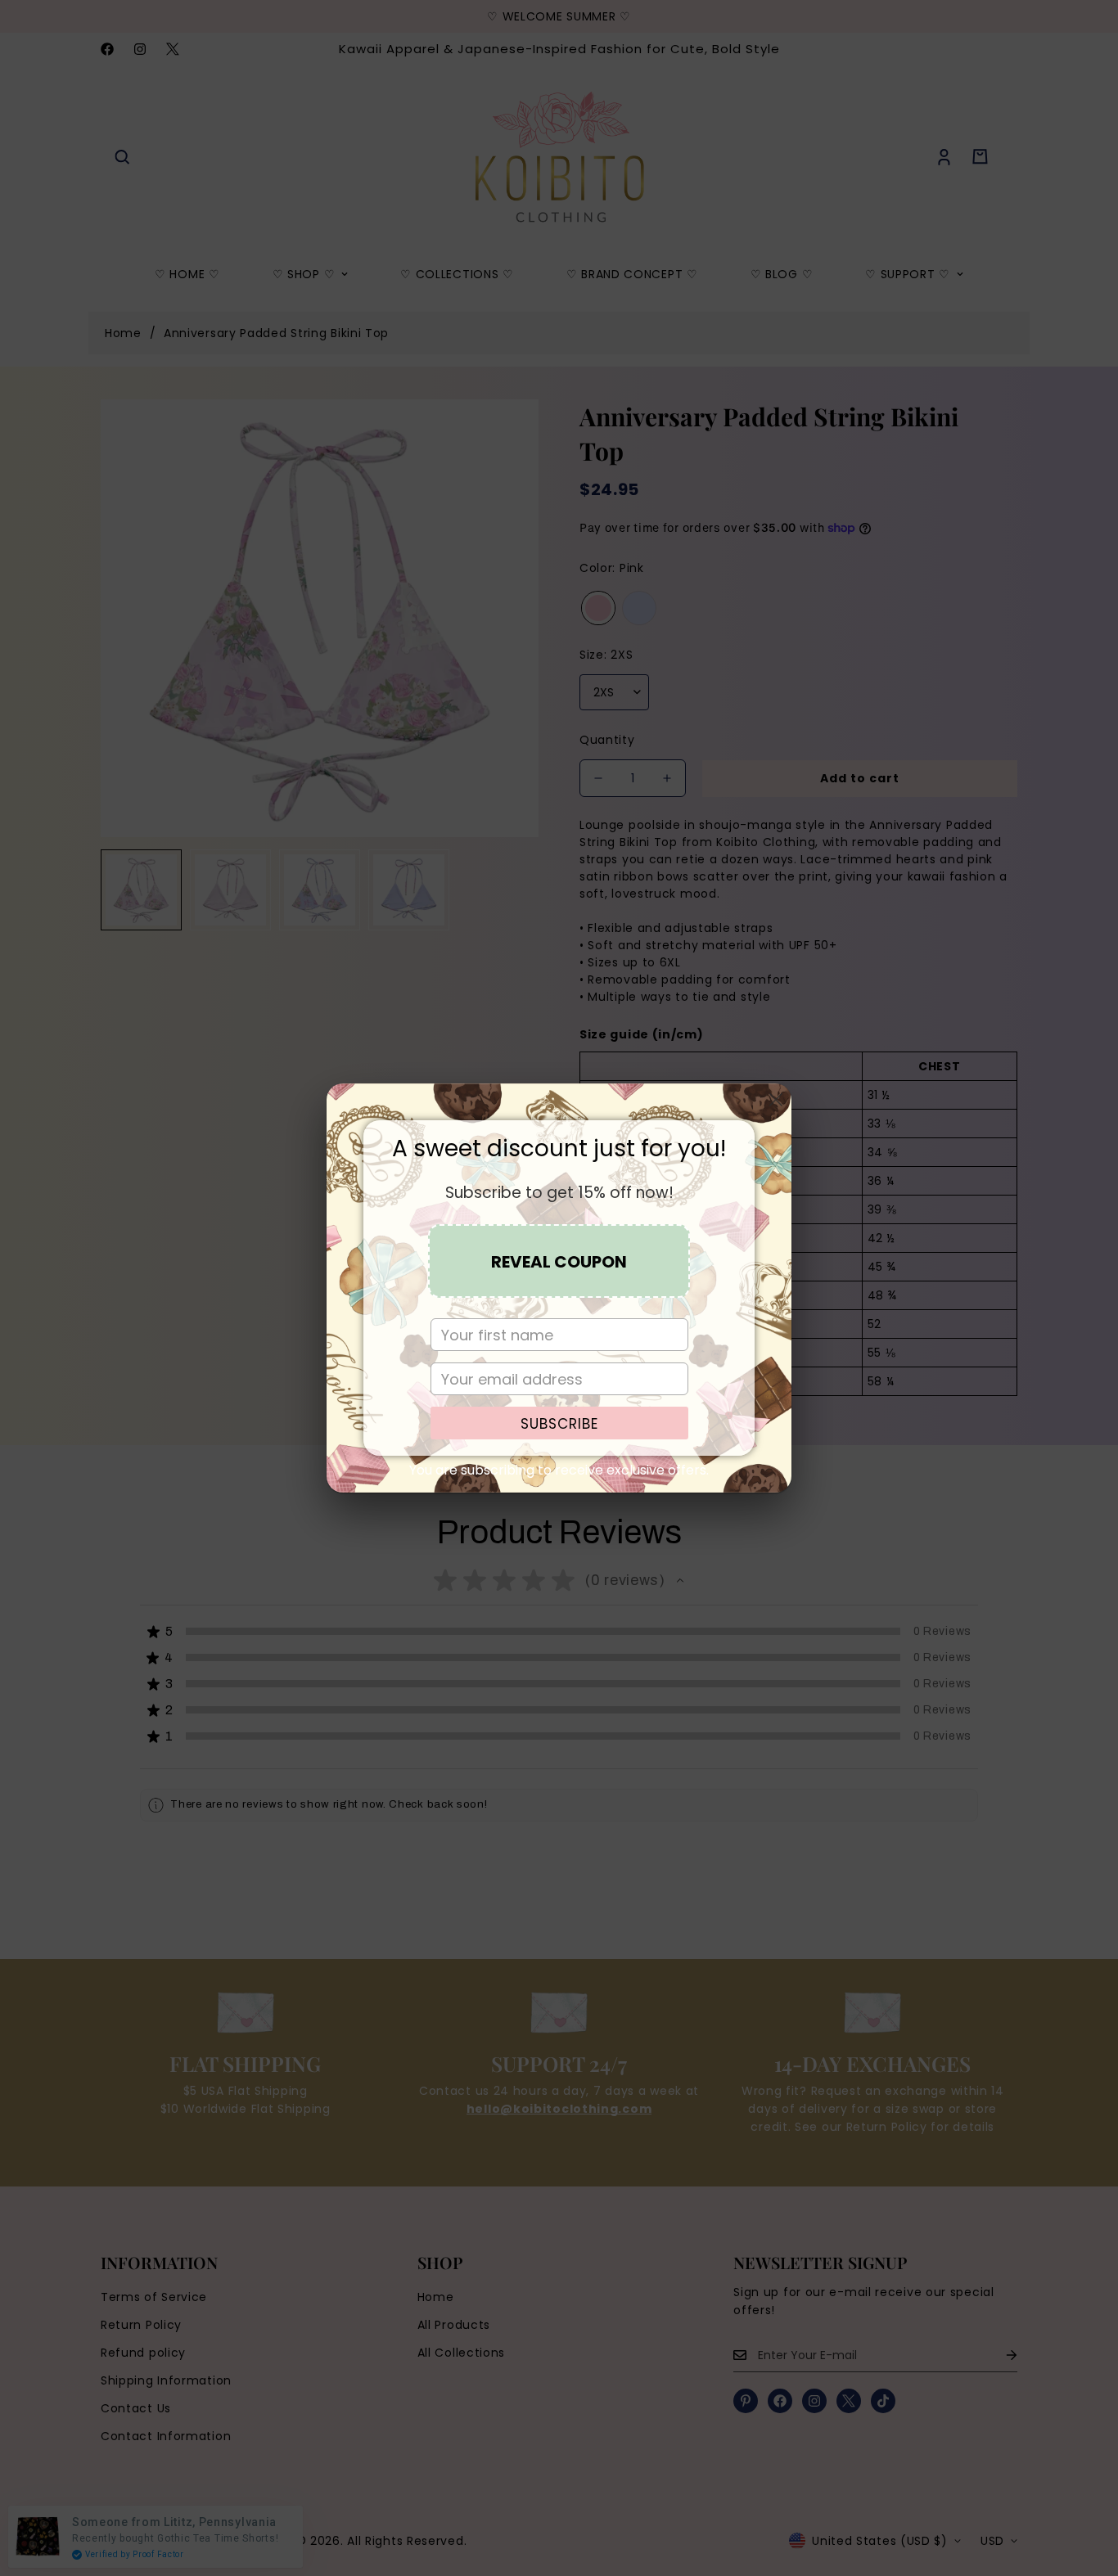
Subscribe (559, 1424)
